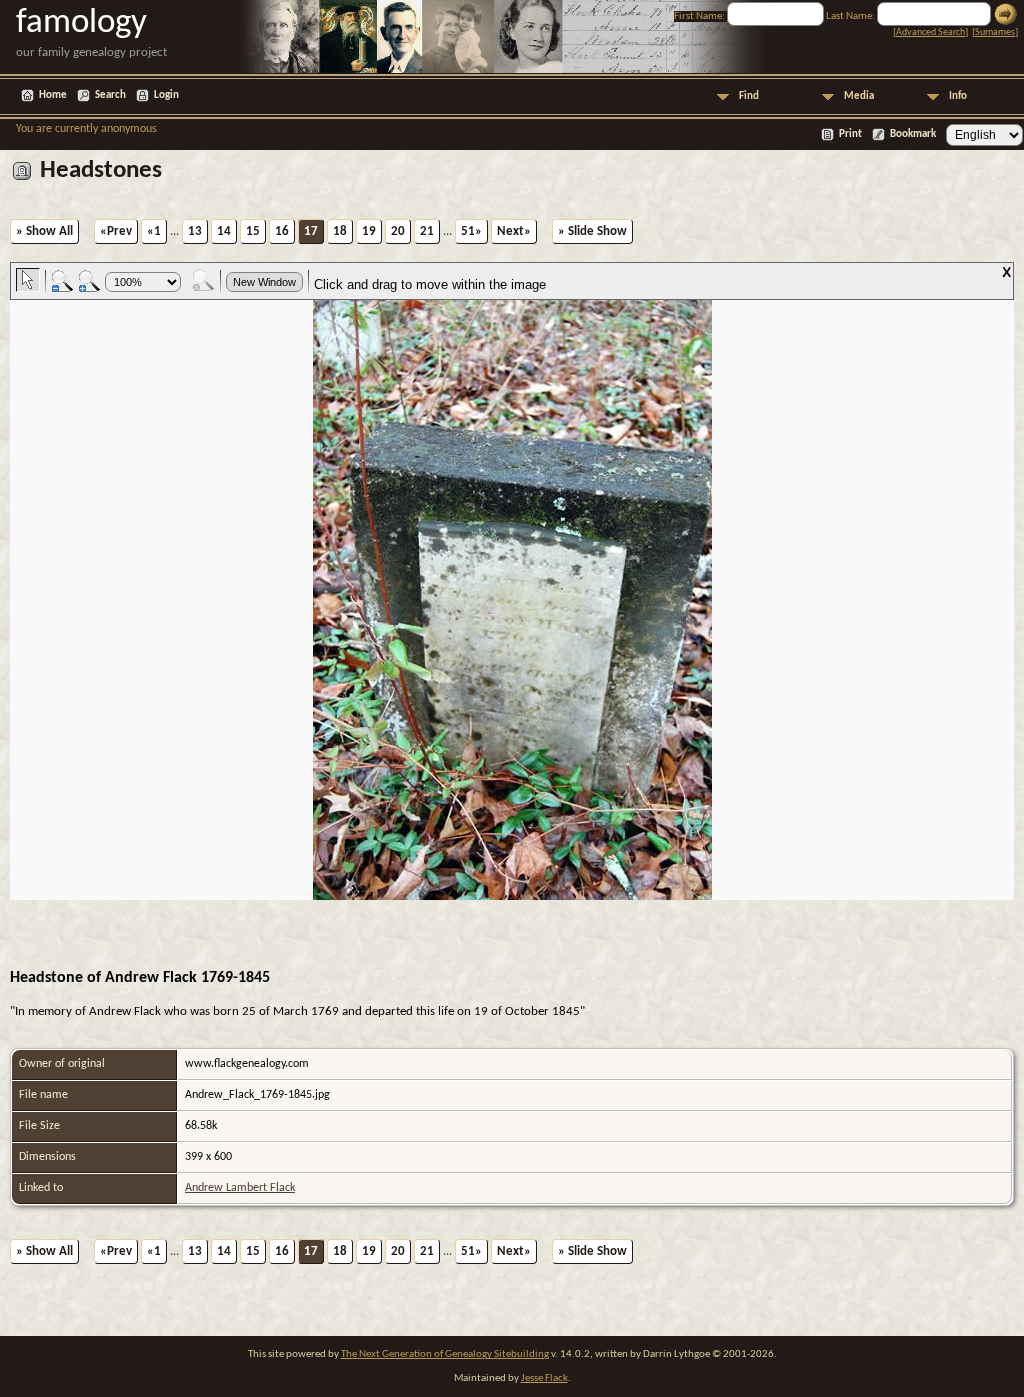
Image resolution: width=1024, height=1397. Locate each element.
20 (398, 231)
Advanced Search (930, 32)
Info (958, 96)
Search (110, 95)
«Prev (116, 231)
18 (340, 231)
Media (859, 96)
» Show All (44, 231)
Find (749, 96)
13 (195, 231)
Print (850, 134)
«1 (154, 231)
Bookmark (913, 134)
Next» (514, 231)
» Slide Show (592, 231)
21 (427, 231)
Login (166, 95)
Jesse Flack (544, 1378)
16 (282, 231)
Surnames (995, 32)
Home (53, 95)
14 (224, 231)
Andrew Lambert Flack (240, 1188)
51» (471, 231)
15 (253, 231)
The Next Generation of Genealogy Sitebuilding (445, 1354)
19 (369, 231)
